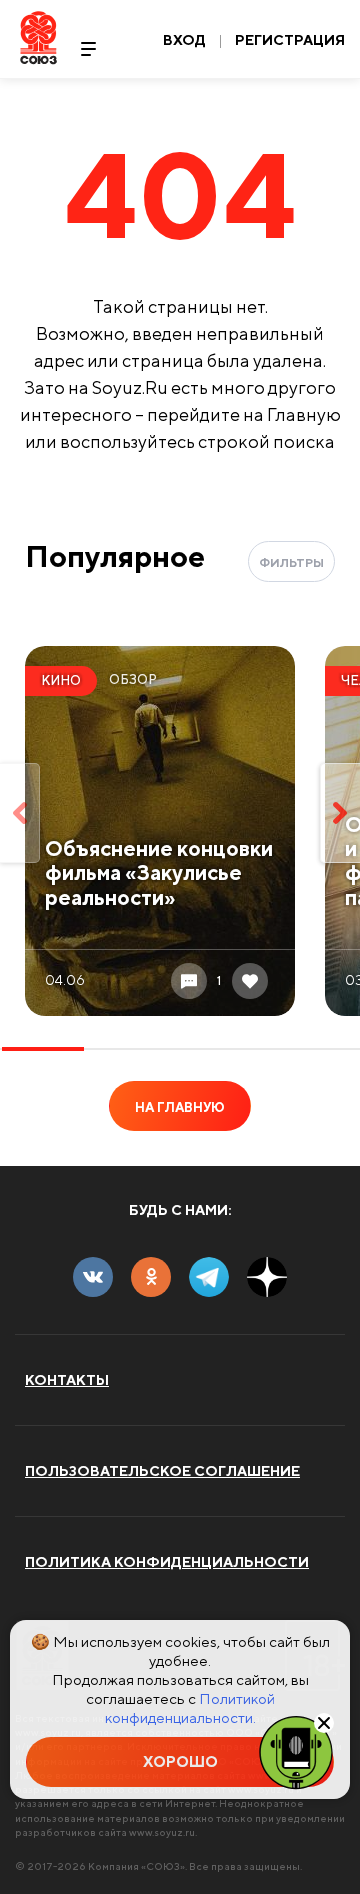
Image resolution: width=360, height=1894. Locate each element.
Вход (184, 40)
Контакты (67, 1380)
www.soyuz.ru (162, 1832)
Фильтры (291, 562)
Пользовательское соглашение (162, 1471)
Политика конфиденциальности (167, 1562)
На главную (180, 1107)
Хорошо (180, 1761)
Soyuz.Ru (38, 37)
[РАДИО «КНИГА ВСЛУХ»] (296, 1751)
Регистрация (290, 40)
